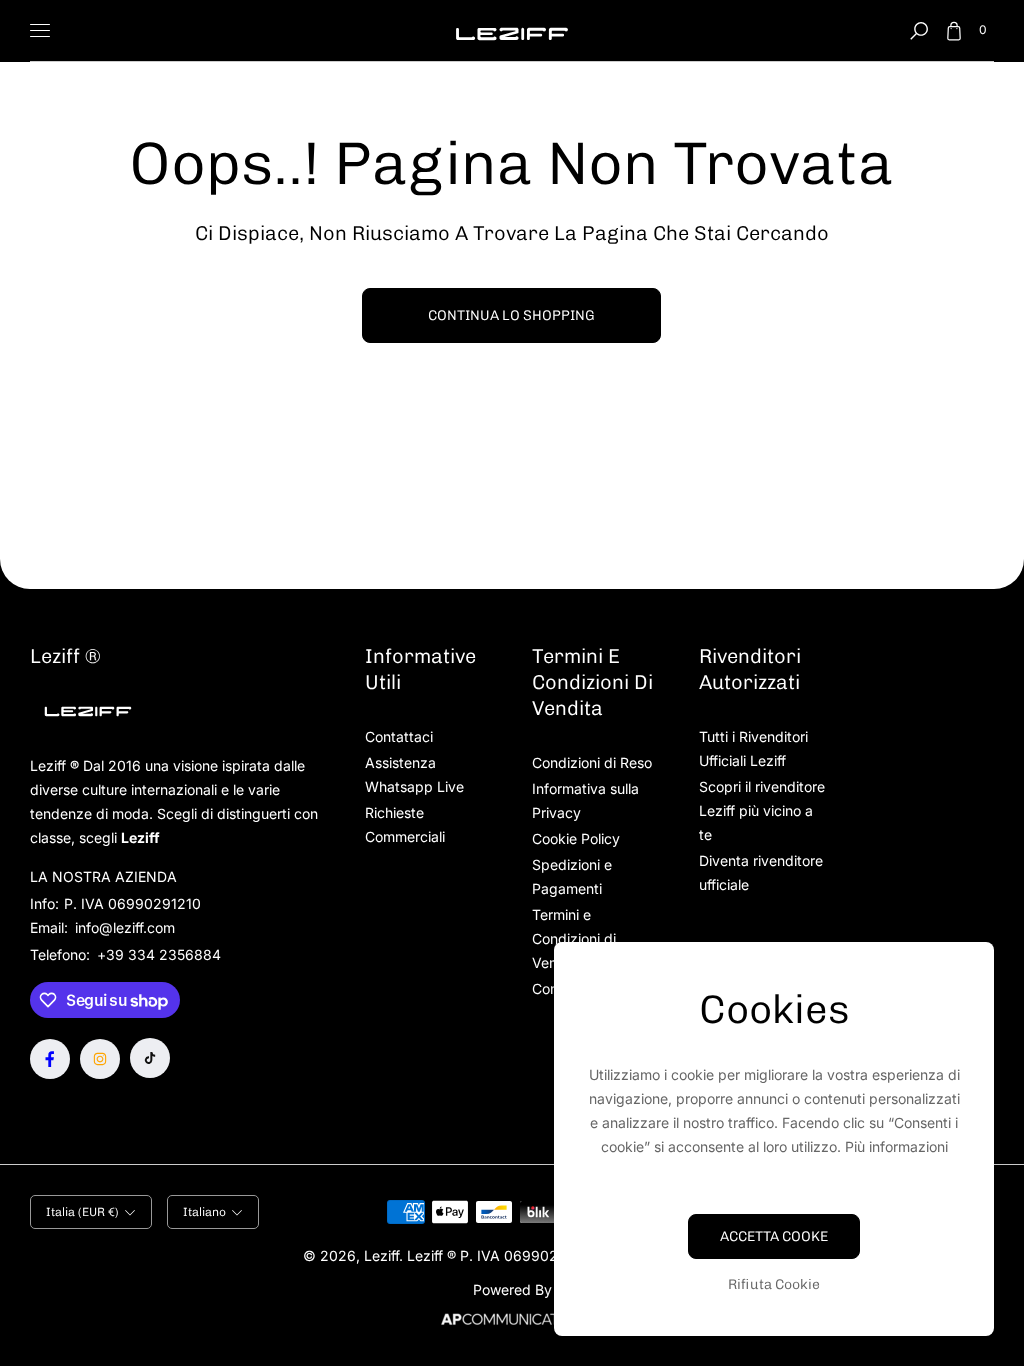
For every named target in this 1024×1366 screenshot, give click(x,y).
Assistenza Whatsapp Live (414, 774)
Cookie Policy (576, 838)
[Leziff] (512, 30)
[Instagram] (100, 1059)
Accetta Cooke (774, 1236)
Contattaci (399, 736)
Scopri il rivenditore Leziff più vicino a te (762, 810)
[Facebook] (50, 1059)
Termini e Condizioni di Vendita (574, 938)
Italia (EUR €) (82, 1212)
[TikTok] (150, 1058)
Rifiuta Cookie (774, 1284)
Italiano (204, 1212)
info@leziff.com (123, 927)
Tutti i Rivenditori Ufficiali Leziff (753, 748)
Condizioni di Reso (592, 762)
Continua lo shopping (511, 315)
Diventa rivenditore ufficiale (761, 872)
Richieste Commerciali (405, 824)
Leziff (381, 1255)
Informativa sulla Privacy (585, 800)
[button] (919, 31)
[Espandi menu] (40, 31)
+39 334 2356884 (159, 954)
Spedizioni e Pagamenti (572, 876)
